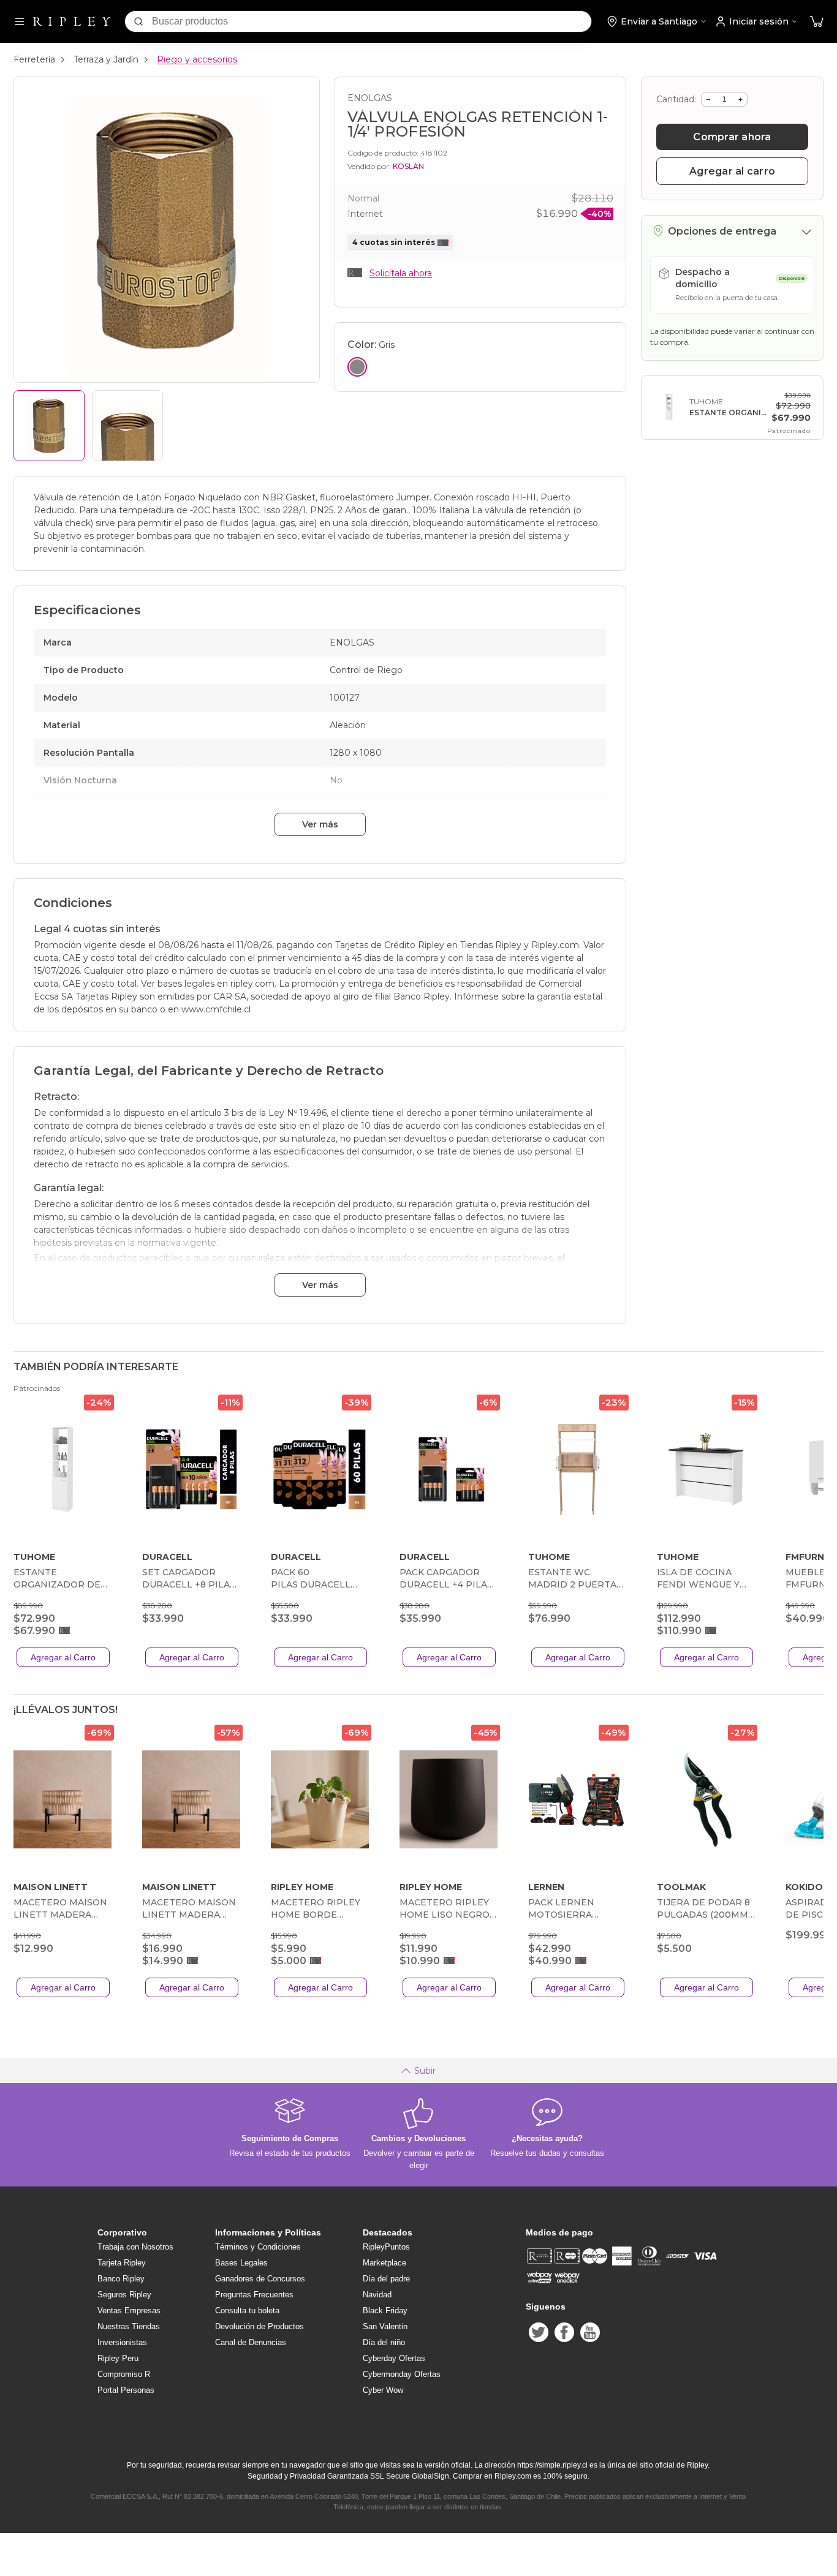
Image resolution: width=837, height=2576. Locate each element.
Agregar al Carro (63, 1657)
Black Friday (385, 2310)
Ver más (320, 824)
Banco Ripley (121, 2279)
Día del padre (386, 2279)
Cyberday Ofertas (394, 2358)
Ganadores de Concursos (260, 2279)
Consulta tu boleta (247, 2310)
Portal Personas (126, 2390)
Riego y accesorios (197, 59)
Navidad (377, 2295)
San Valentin (385, 2326)
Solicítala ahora (401, 273)
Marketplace (384, 2263)
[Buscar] (138, 21)
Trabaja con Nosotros (135, 2247)
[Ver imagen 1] (49, 426)
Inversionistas (122, 2342)
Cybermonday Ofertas (402, 2374)
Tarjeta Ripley (122, 2263)
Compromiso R (124, 2374)
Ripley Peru (118, 2358)
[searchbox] (372, 21)
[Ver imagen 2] (127, 426)
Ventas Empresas (129, 2310)
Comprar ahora (732, 137)
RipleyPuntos (386, 2247)
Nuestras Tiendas (129, 2326)
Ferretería (34, 59)
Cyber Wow (383, 2390)
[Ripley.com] (72, 21)
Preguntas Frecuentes (254, 2295)
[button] (817, 22)
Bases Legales (241, 2263)
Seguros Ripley (124, 2295)
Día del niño (384, 2342)
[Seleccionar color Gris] (357, 367)
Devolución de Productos (259, 2326)
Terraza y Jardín (106, 59)
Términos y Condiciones (258, 2247)
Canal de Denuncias (251, 2342)
